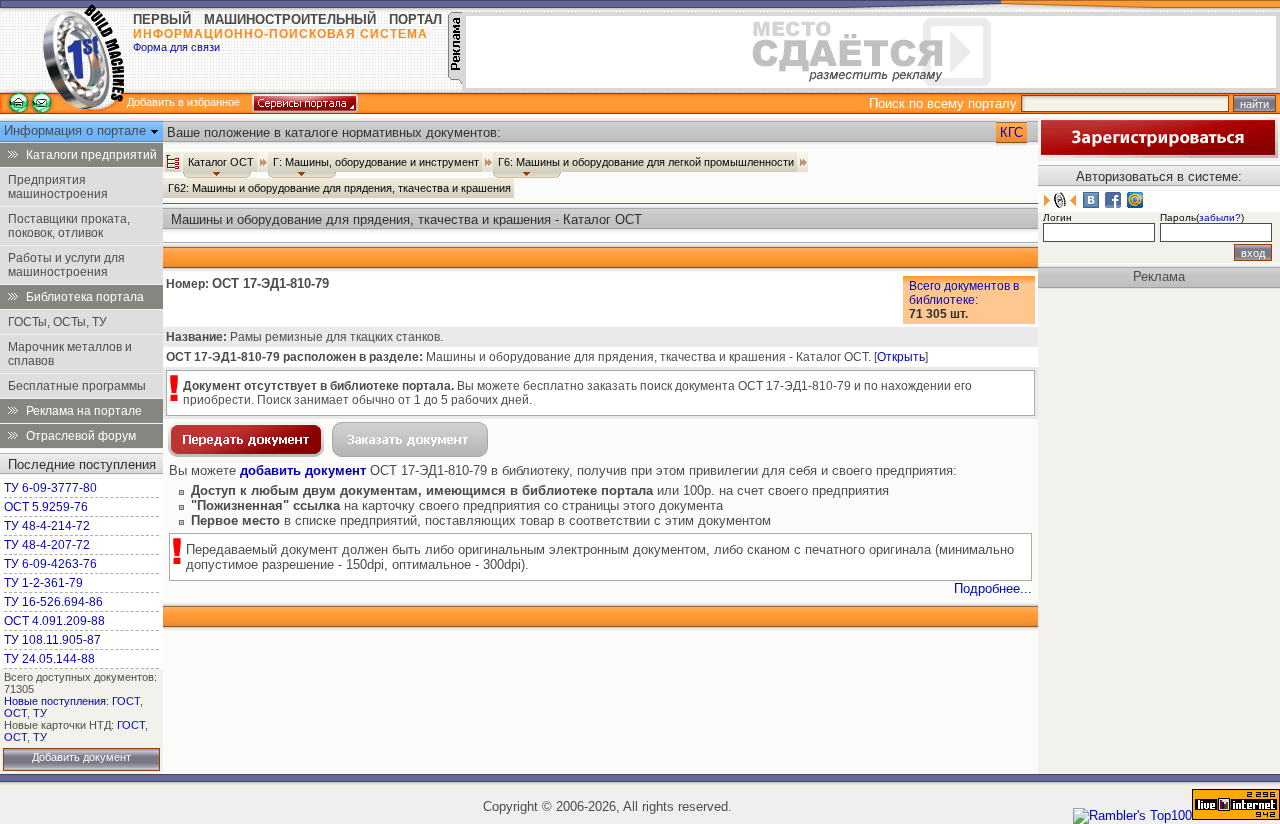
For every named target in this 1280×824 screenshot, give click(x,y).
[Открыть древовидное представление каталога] (173, 162)
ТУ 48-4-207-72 (47, 545)
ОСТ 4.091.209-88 (54, 621)
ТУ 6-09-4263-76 (50, 564)
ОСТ (15, 713)
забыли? (1220, 217)
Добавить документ (81, 757)
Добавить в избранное (183, 102)
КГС (1011, 132)
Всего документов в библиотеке (964, 293)
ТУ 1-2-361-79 (43, 583)
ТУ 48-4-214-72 (47, 526)
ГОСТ (126, 701)
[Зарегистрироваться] (1158, 153)
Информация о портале (77, 130)
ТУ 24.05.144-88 (49, 659)
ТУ (40, 713)
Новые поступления (55, 701)
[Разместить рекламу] (455, 79)
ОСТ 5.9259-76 (46, 507)
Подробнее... (993, 588)
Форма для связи (176, 47)
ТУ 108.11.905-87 (52, 640)
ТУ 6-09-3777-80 (50, 488)
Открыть (901, 357)
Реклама (1159, 276)
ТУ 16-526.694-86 (53, 602)
